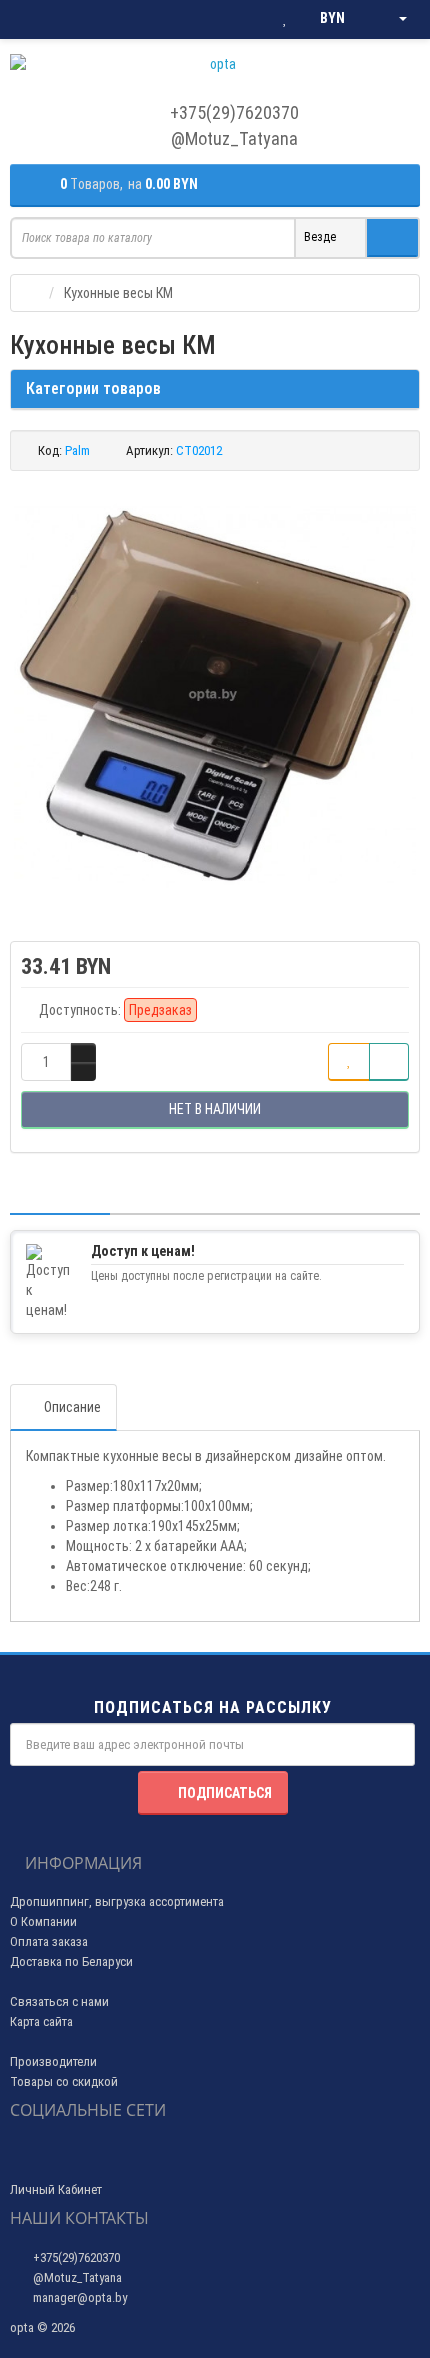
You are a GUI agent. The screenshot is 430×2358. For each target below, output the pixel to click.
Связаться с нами (59, 2001)
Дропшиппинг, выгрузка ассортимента (117, 1901)
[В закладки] (349, 1062)
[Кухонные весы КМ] (215, 696)
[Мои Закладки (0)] (285, 19)
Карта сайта (41, 2021)
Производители (53, 2061)
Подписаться (225, 1793)
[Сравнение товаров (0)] (244, 19)
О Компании (43, 1921)
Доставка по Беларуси (71, 1961)
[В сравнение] (389, 1062)
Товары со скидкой (64, 2081)
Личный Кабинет (56, 2189)
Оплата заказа (49, 1941)
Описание (72, 1407)
